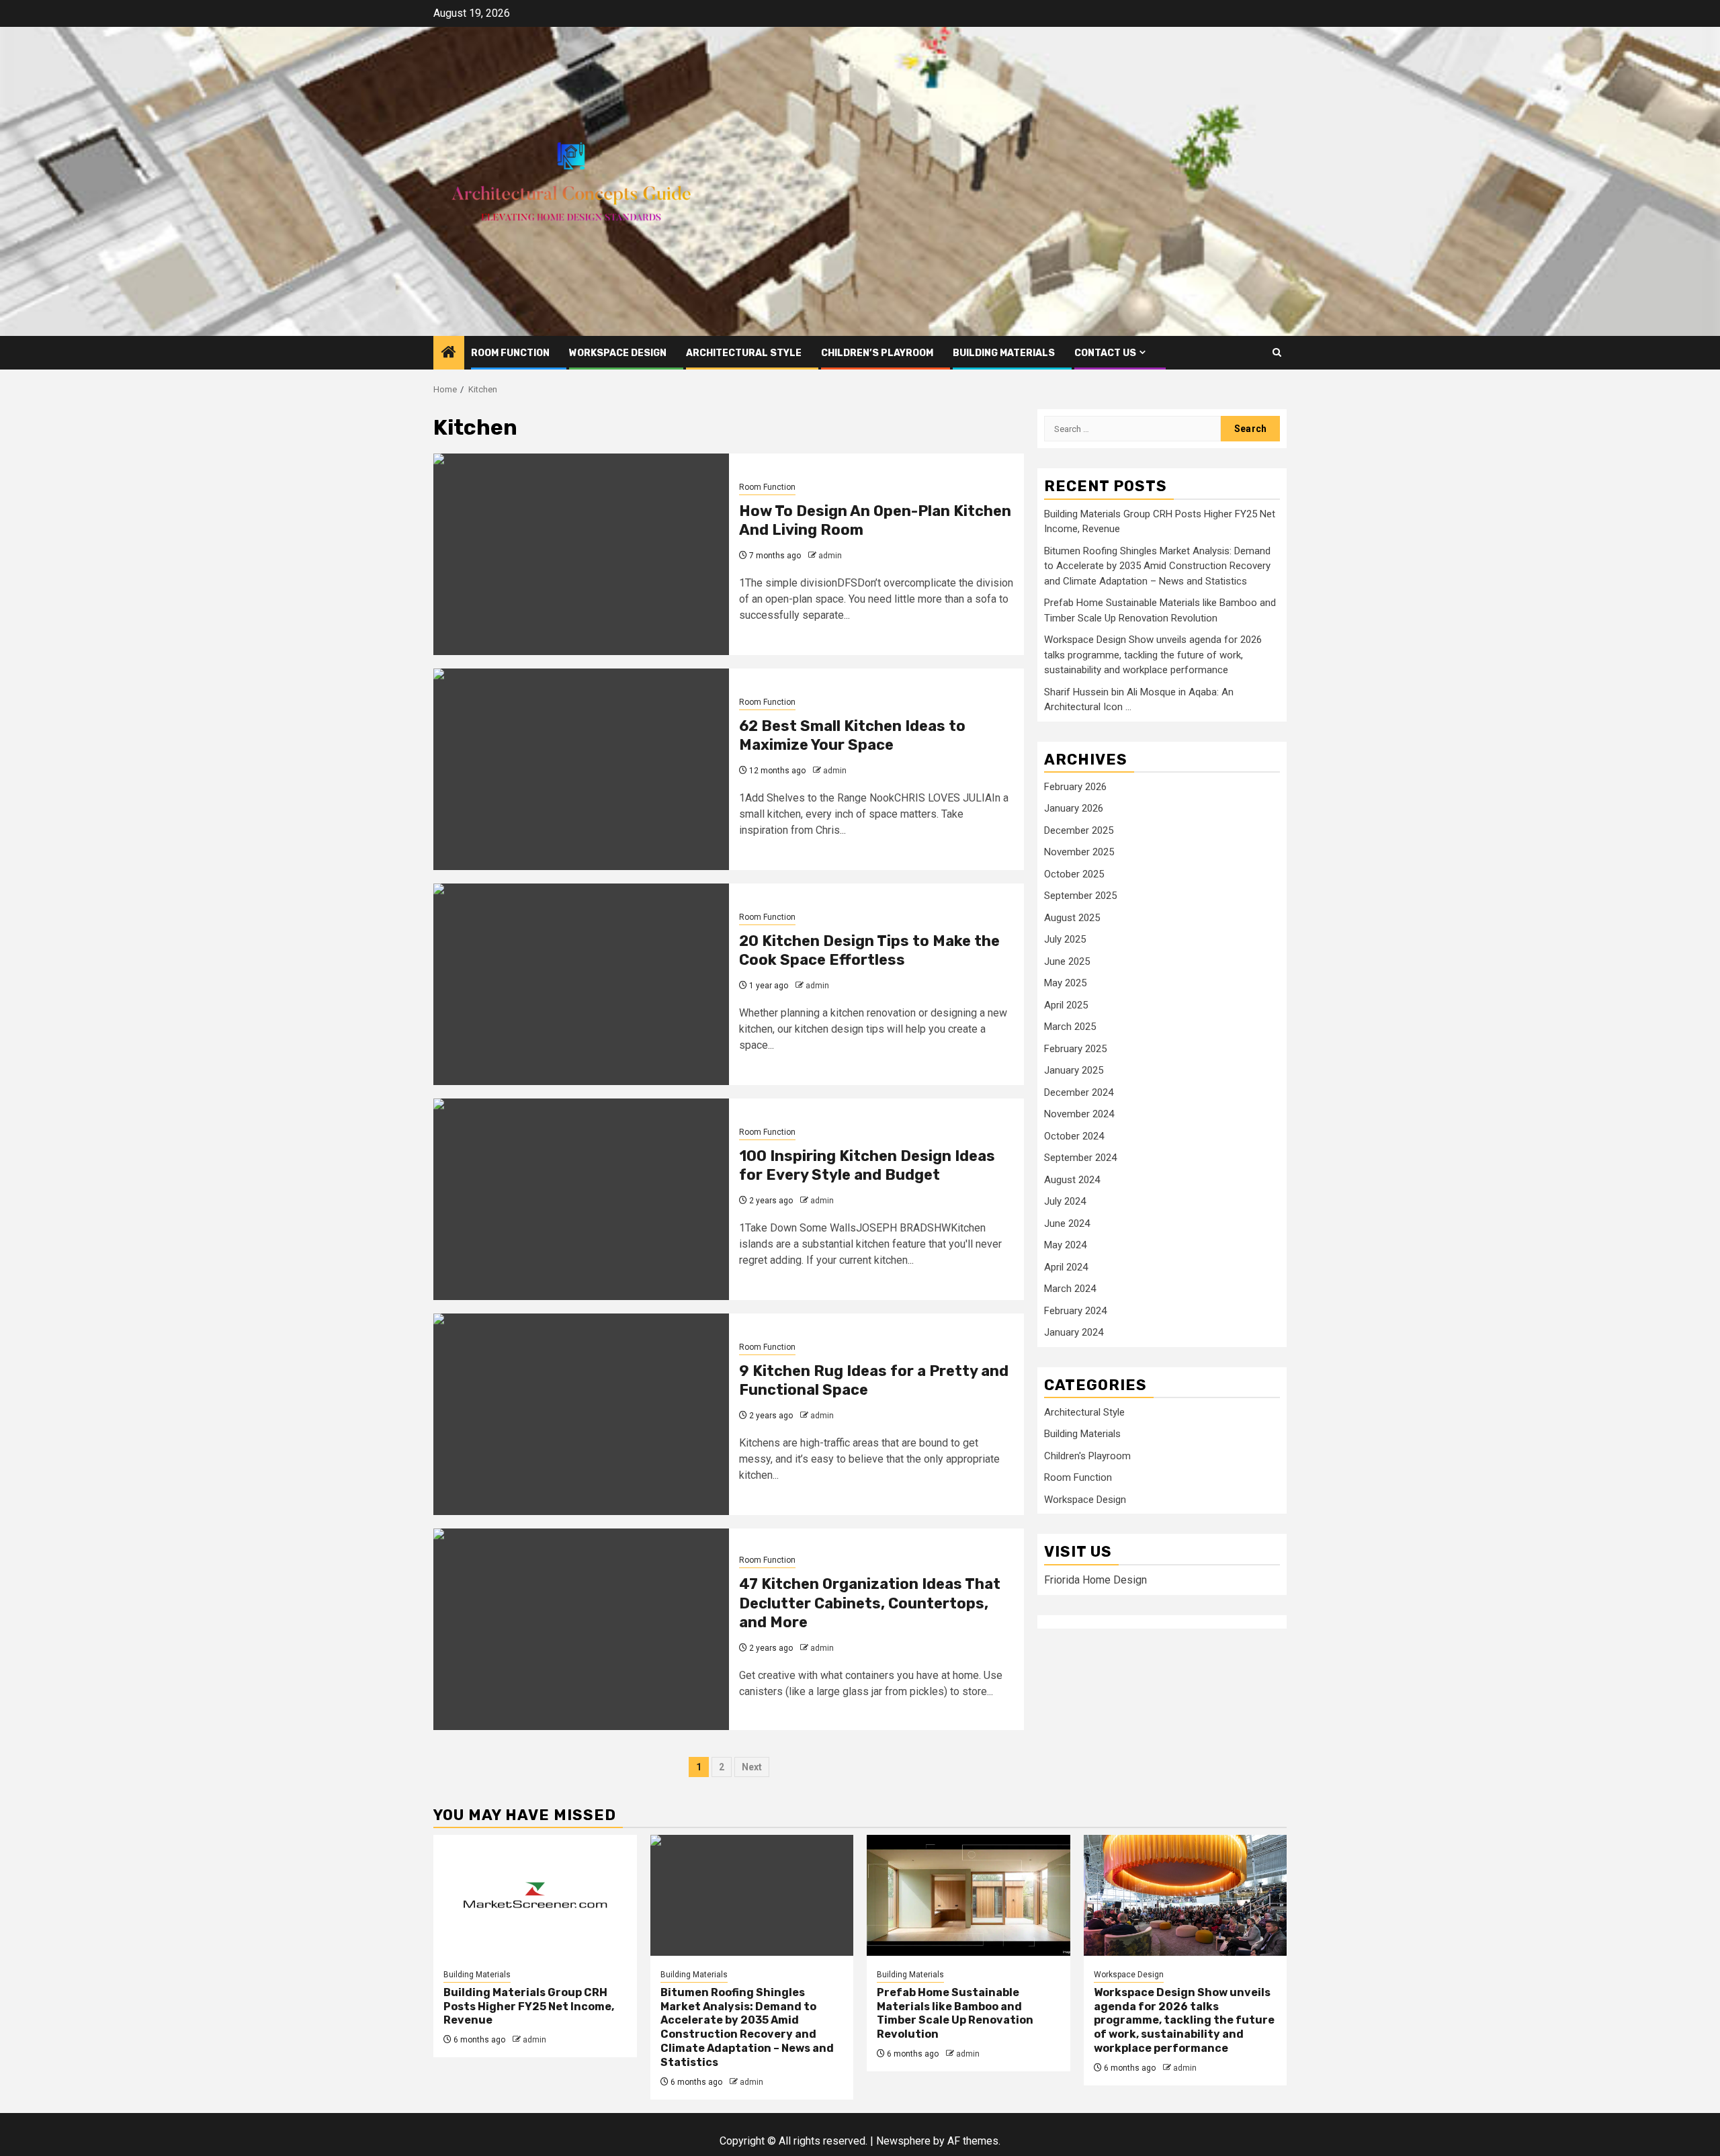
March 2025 (1070, 1027)
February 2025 (1075, 1049)
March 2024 (1070, 1289)
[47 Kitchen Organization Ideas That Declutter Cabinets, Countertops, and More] (581, 1629)
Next (752, 1767)
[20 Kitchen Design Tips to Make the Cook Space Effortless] (581, 984)
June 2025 (1067, 961)
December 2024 (1079, 1092)
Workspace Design (618, 353)
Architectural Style (744, 353)
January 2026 (1074, 808)
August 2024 (1072, 1180)
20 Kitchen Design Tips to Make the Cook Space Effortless (869, 951)
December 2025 (1079, 830)
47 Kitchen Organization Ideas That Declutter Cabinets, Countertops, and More (870, 1603)
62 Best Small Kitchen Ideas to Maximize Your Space (852, 736)
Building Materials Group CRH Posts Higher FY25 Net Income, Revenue (529, 2007)
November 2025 (1079, 852)
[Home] (449, 353)
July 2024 (1065, 1201)
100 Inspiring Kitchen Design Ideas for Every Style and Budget (867, 1166)
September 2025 (1080, 896)
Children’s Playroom (877, 353)
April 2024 (1066, 1267)
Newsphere (903, 2141)
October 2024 (1074, 1136)
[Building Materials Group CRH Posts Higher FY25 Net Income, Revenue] (535, 1895)
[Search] (1277, 352)
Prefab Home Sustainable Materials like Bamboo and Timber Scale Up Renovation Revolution (955, 2013)
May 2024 (1065, 1245)
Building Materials (1004, 353)
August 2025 (1072, 918)
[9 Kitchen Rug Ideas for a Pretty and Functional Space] (581, 1414)
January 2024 (1074, 1332)
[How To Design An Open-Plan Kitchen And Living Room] (581, 554)
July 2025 (1065, 939)
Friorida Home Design (1095, 1580)
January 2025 (1074, 1070)
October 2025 (1074, 874)
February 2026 (1075, 787)
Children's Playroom (1087, 1456)
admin (830, 556)
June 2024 (1067, 1223)
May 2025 (1065, 983)
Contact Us (1105, 353)
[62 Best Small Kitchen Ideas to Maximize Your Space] (581, 769)
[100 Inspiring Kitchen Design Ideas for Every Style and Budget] (581, 1199)
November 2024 (1079, 1114)
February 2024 (1075, 1311)
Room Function (510, 353)
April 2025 (1066, 1005)
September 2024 (1080, 1158)
